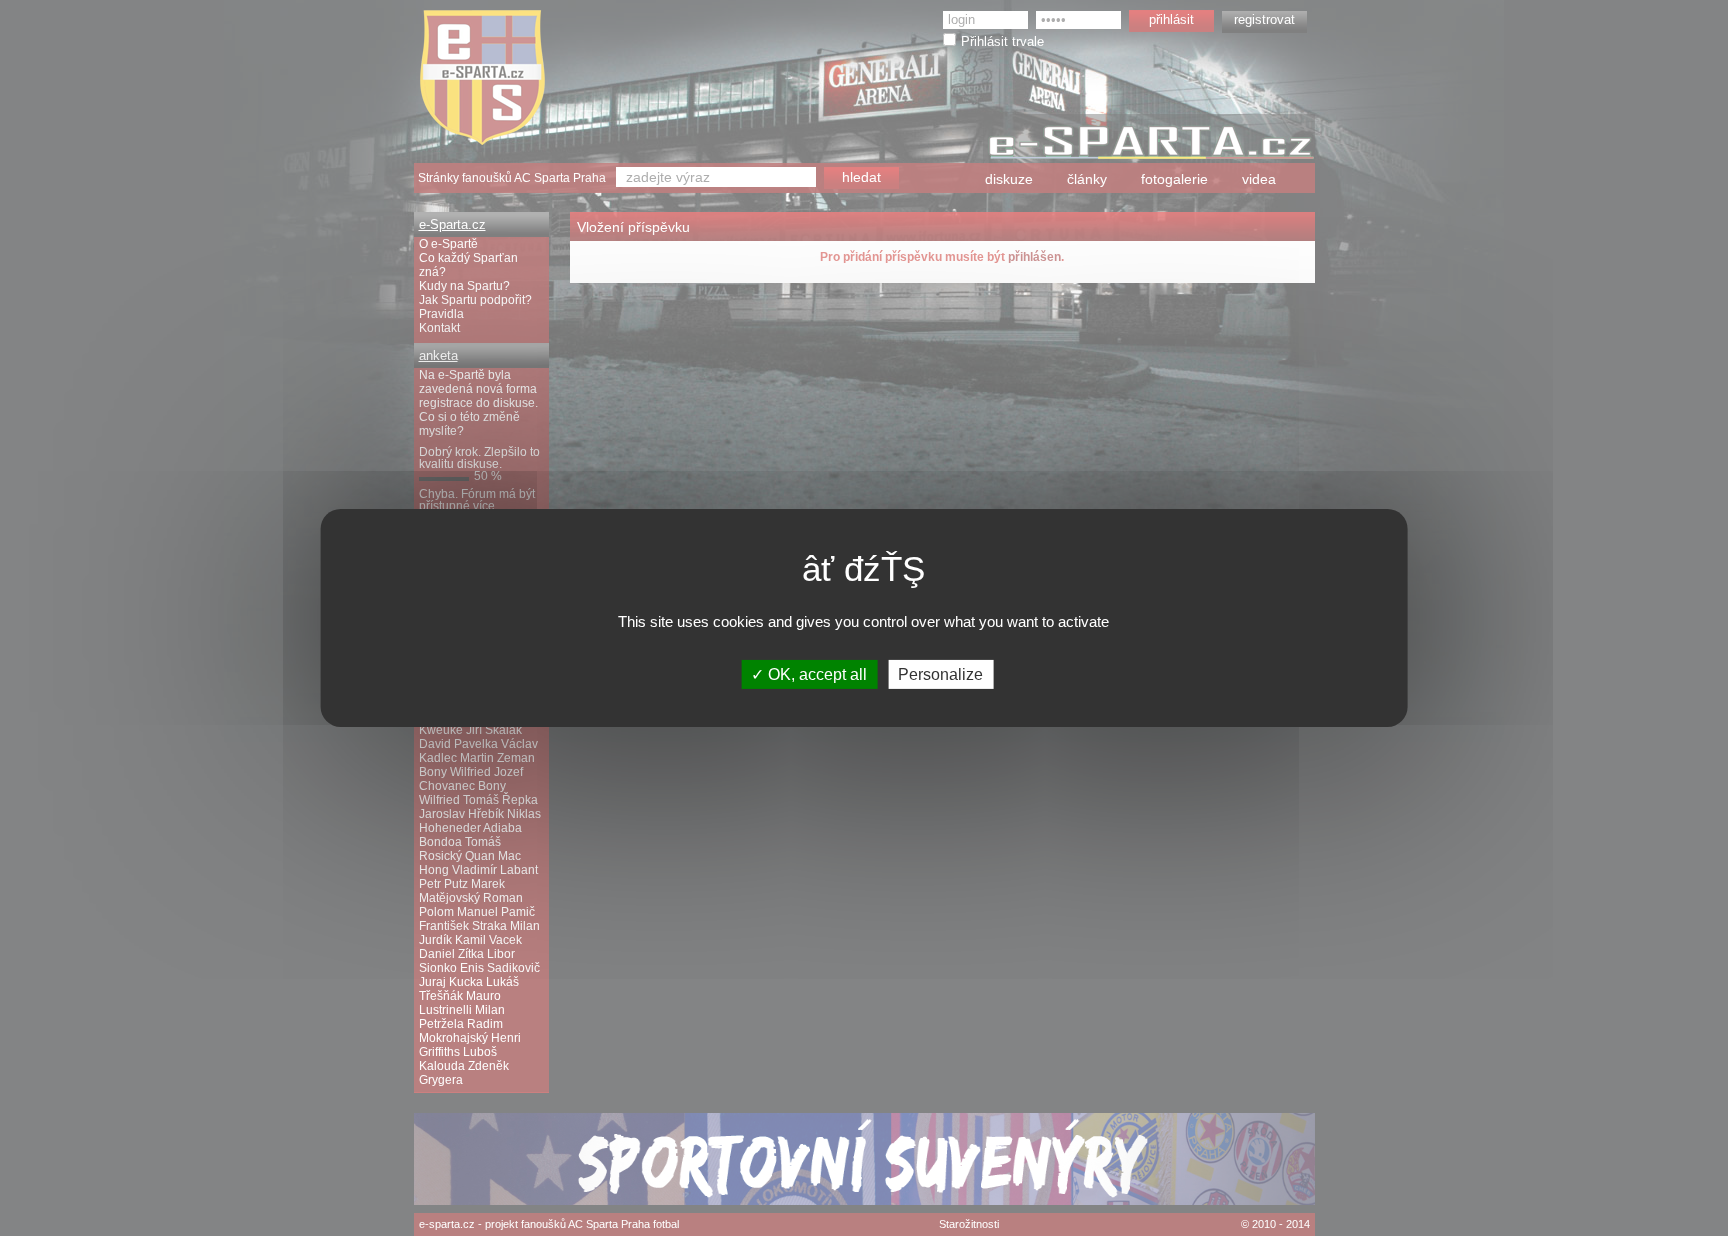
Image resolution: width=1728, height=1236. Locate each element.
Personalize (940, 674)
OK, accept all (815, 674)
